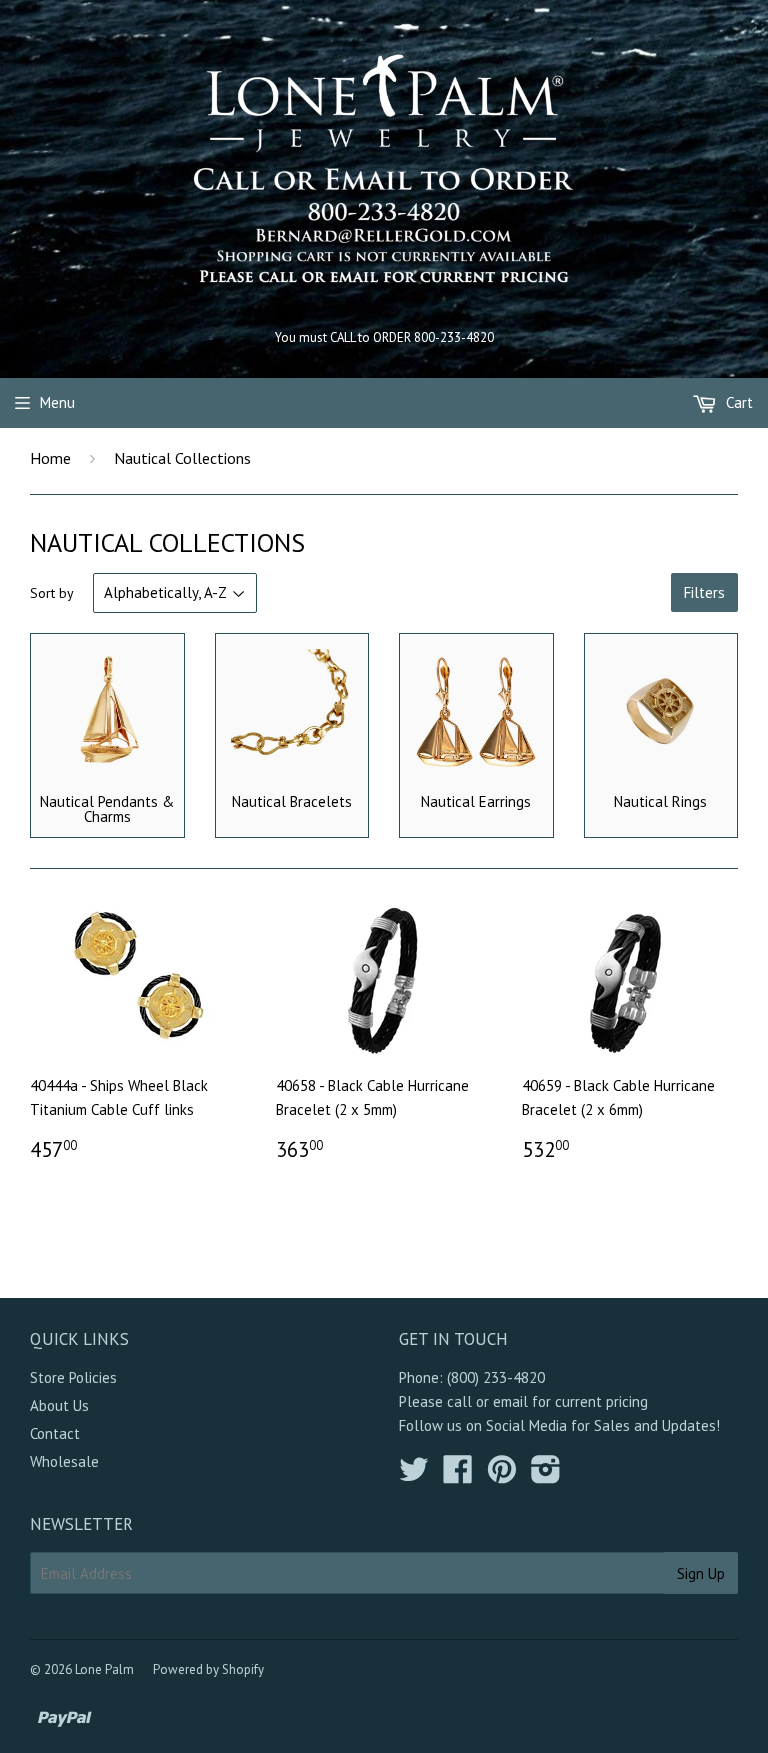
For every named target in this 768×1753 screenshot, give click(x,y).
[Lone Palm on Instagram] (546, 1475)
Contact (55, 1433)
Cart (737, 402)
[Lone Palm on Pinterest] (502, 1475)
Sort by (52, 593)
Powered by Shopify (208, 1669)
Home (50, 458)
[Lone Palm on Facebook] (458, 1475)
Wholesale (64, 1461)
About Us (59, 1405)
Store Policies (73, 1377)
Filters (704, 592)
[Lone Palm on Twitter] (414, 1475)
